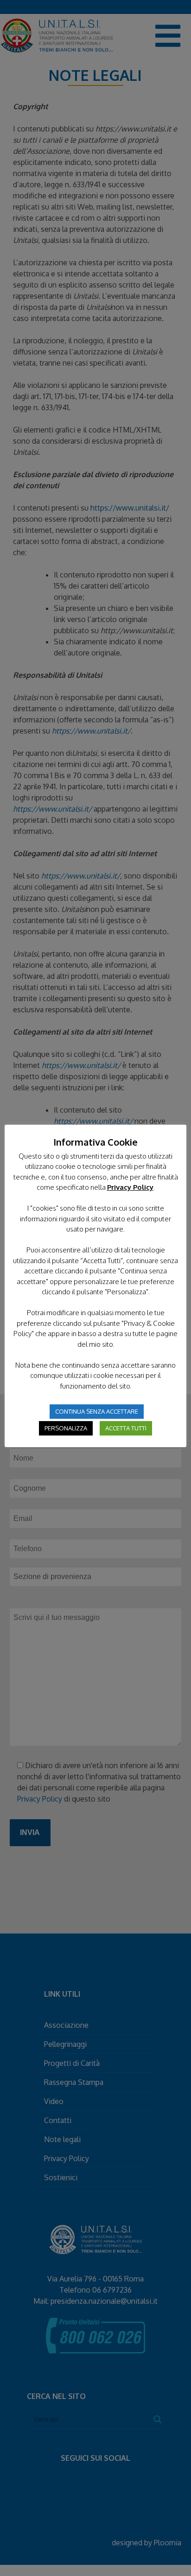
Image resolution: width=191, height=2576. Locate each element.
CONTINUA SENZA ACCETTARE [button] (97, 1411)
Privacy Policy (130, 1187)
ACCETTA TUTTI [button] (126, 1428)
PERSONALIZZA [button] (66, 1428)
